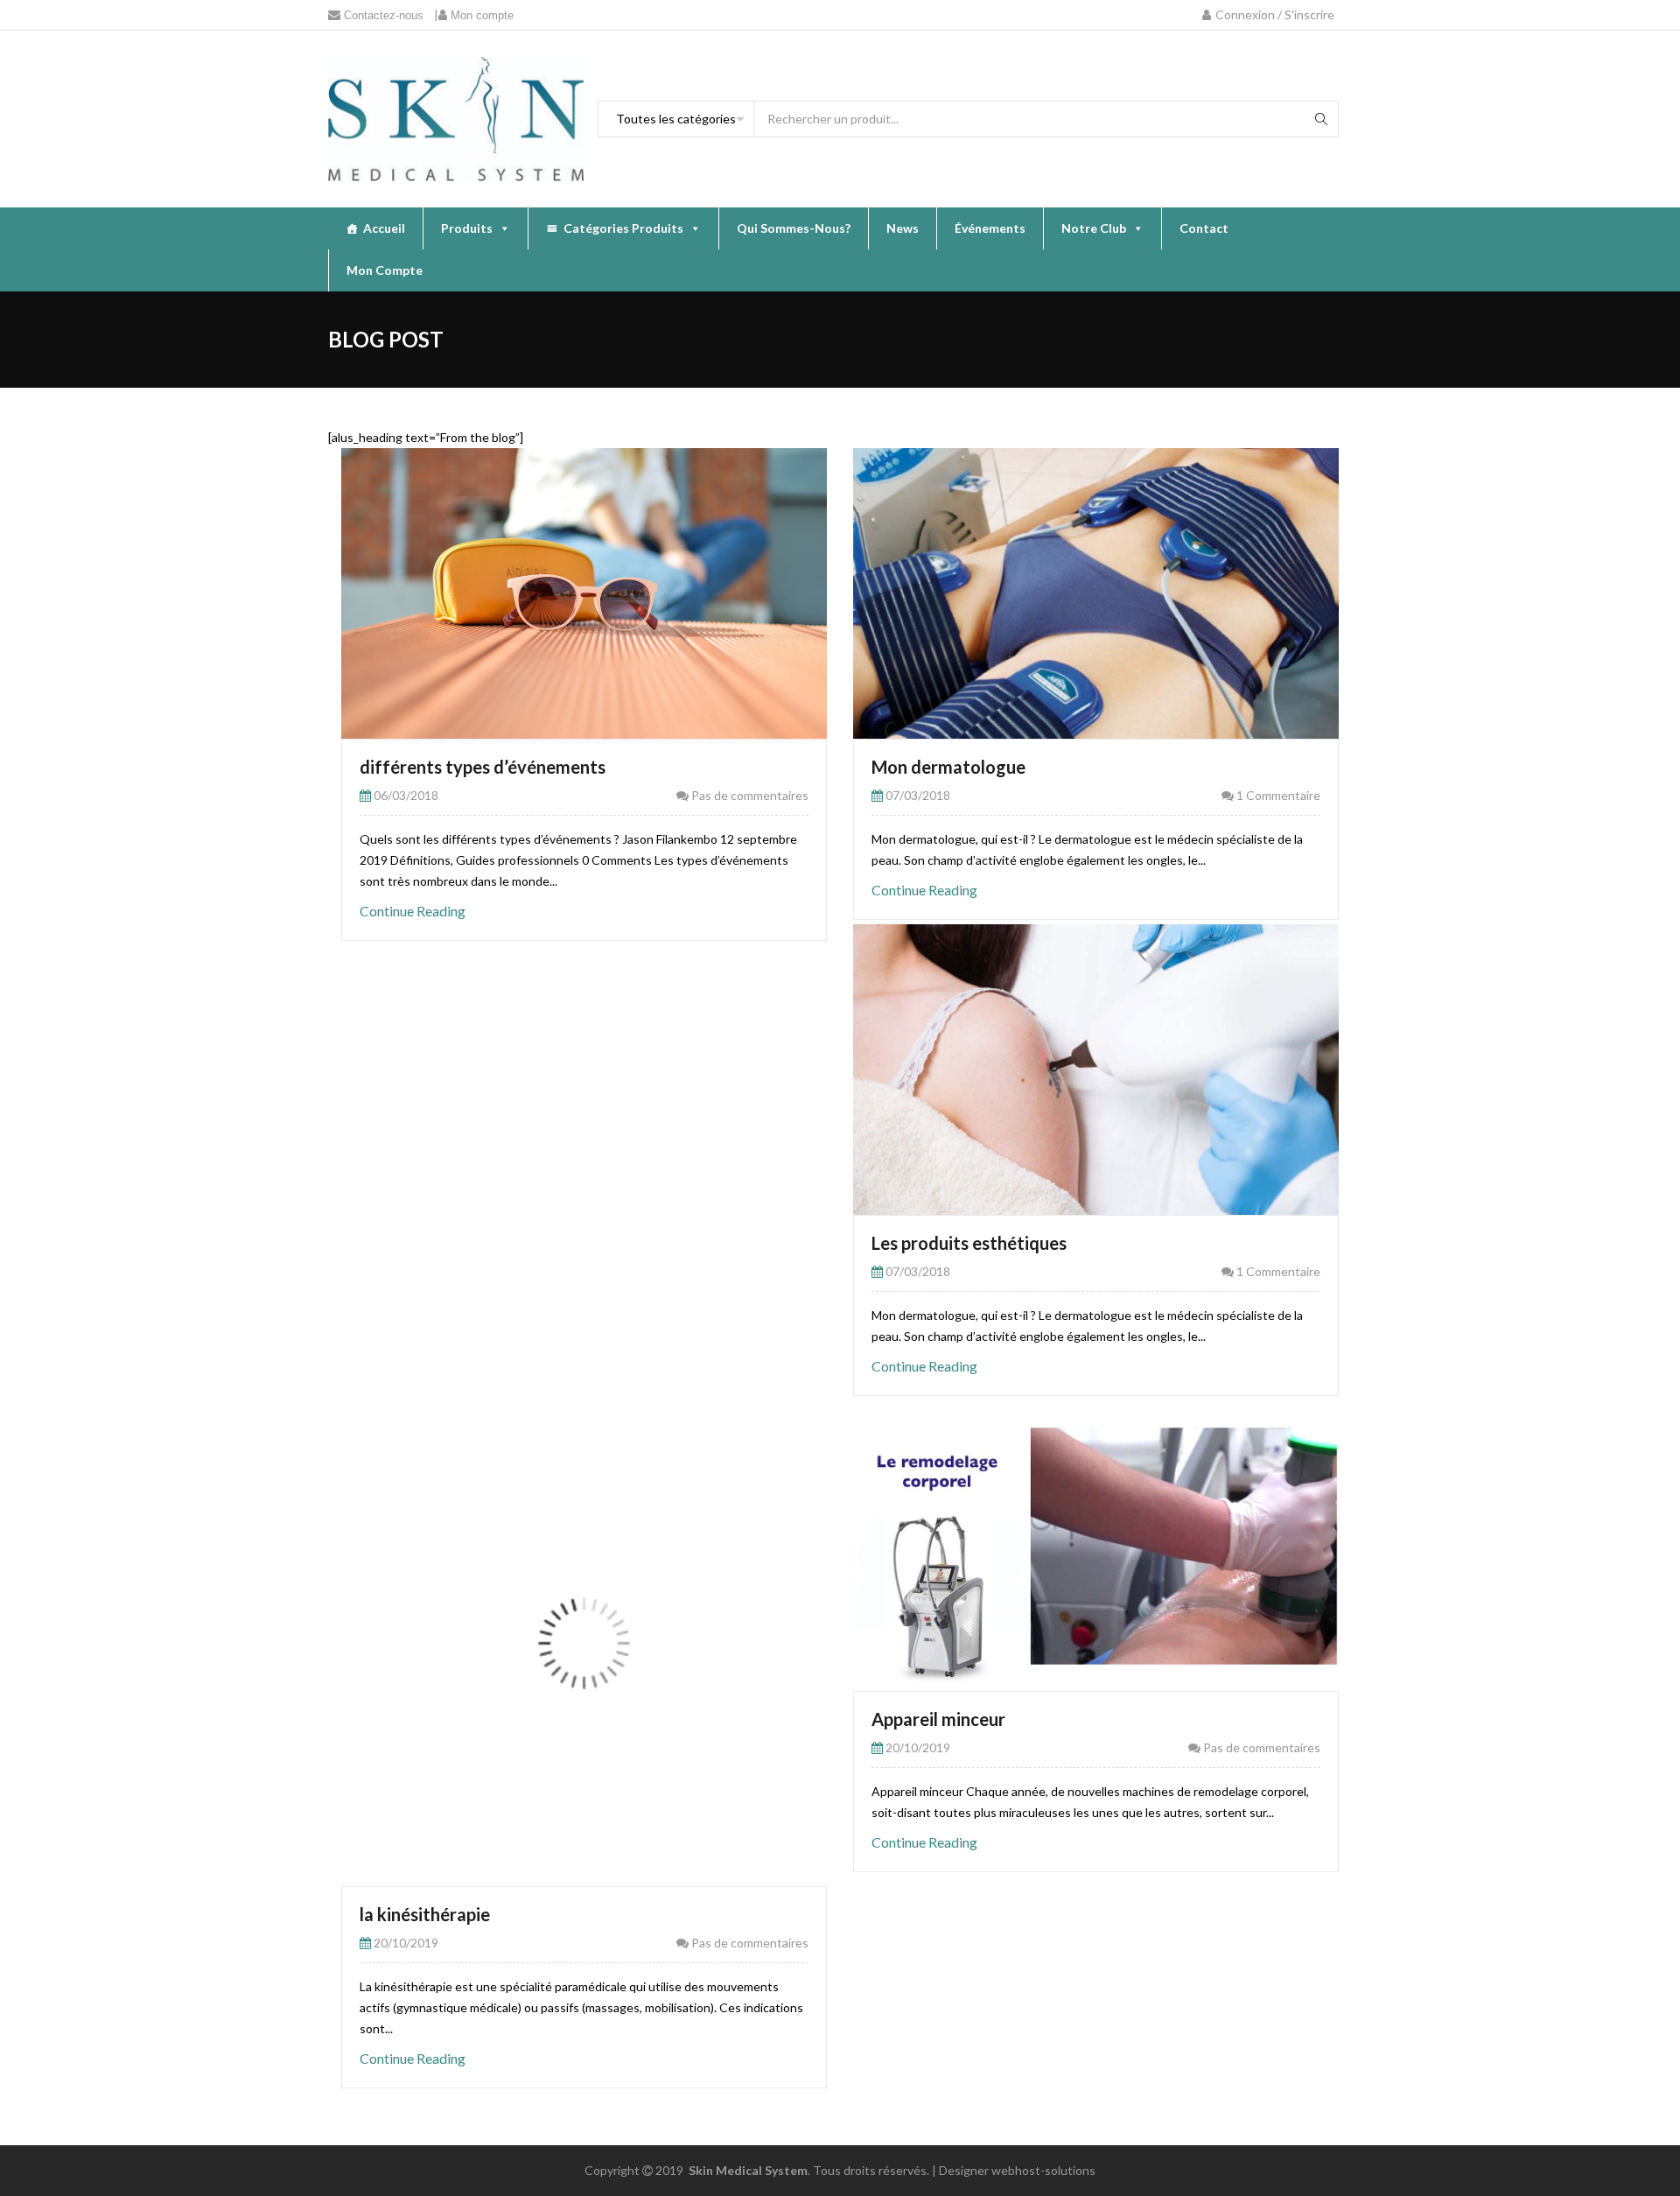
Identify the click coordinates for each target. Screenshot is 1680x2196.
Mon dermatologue (948, 767)
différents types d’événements (483, 767)
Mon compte (385, 270)
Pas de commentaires (749, 795)
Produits (467, 228)
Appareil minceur (938, 1719)
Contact (1204, 228)
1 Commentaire (1277, 795)
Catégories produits (623, 228)
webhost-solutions (1043, 2170)
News (903, 228)
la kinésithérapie (425, 1914)
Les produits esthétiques (969, 1243)
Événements (990, 228)
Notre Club (1094, 228)
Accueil (384, 228)
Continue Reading (413, 911)
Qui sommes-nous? (794, 228)
